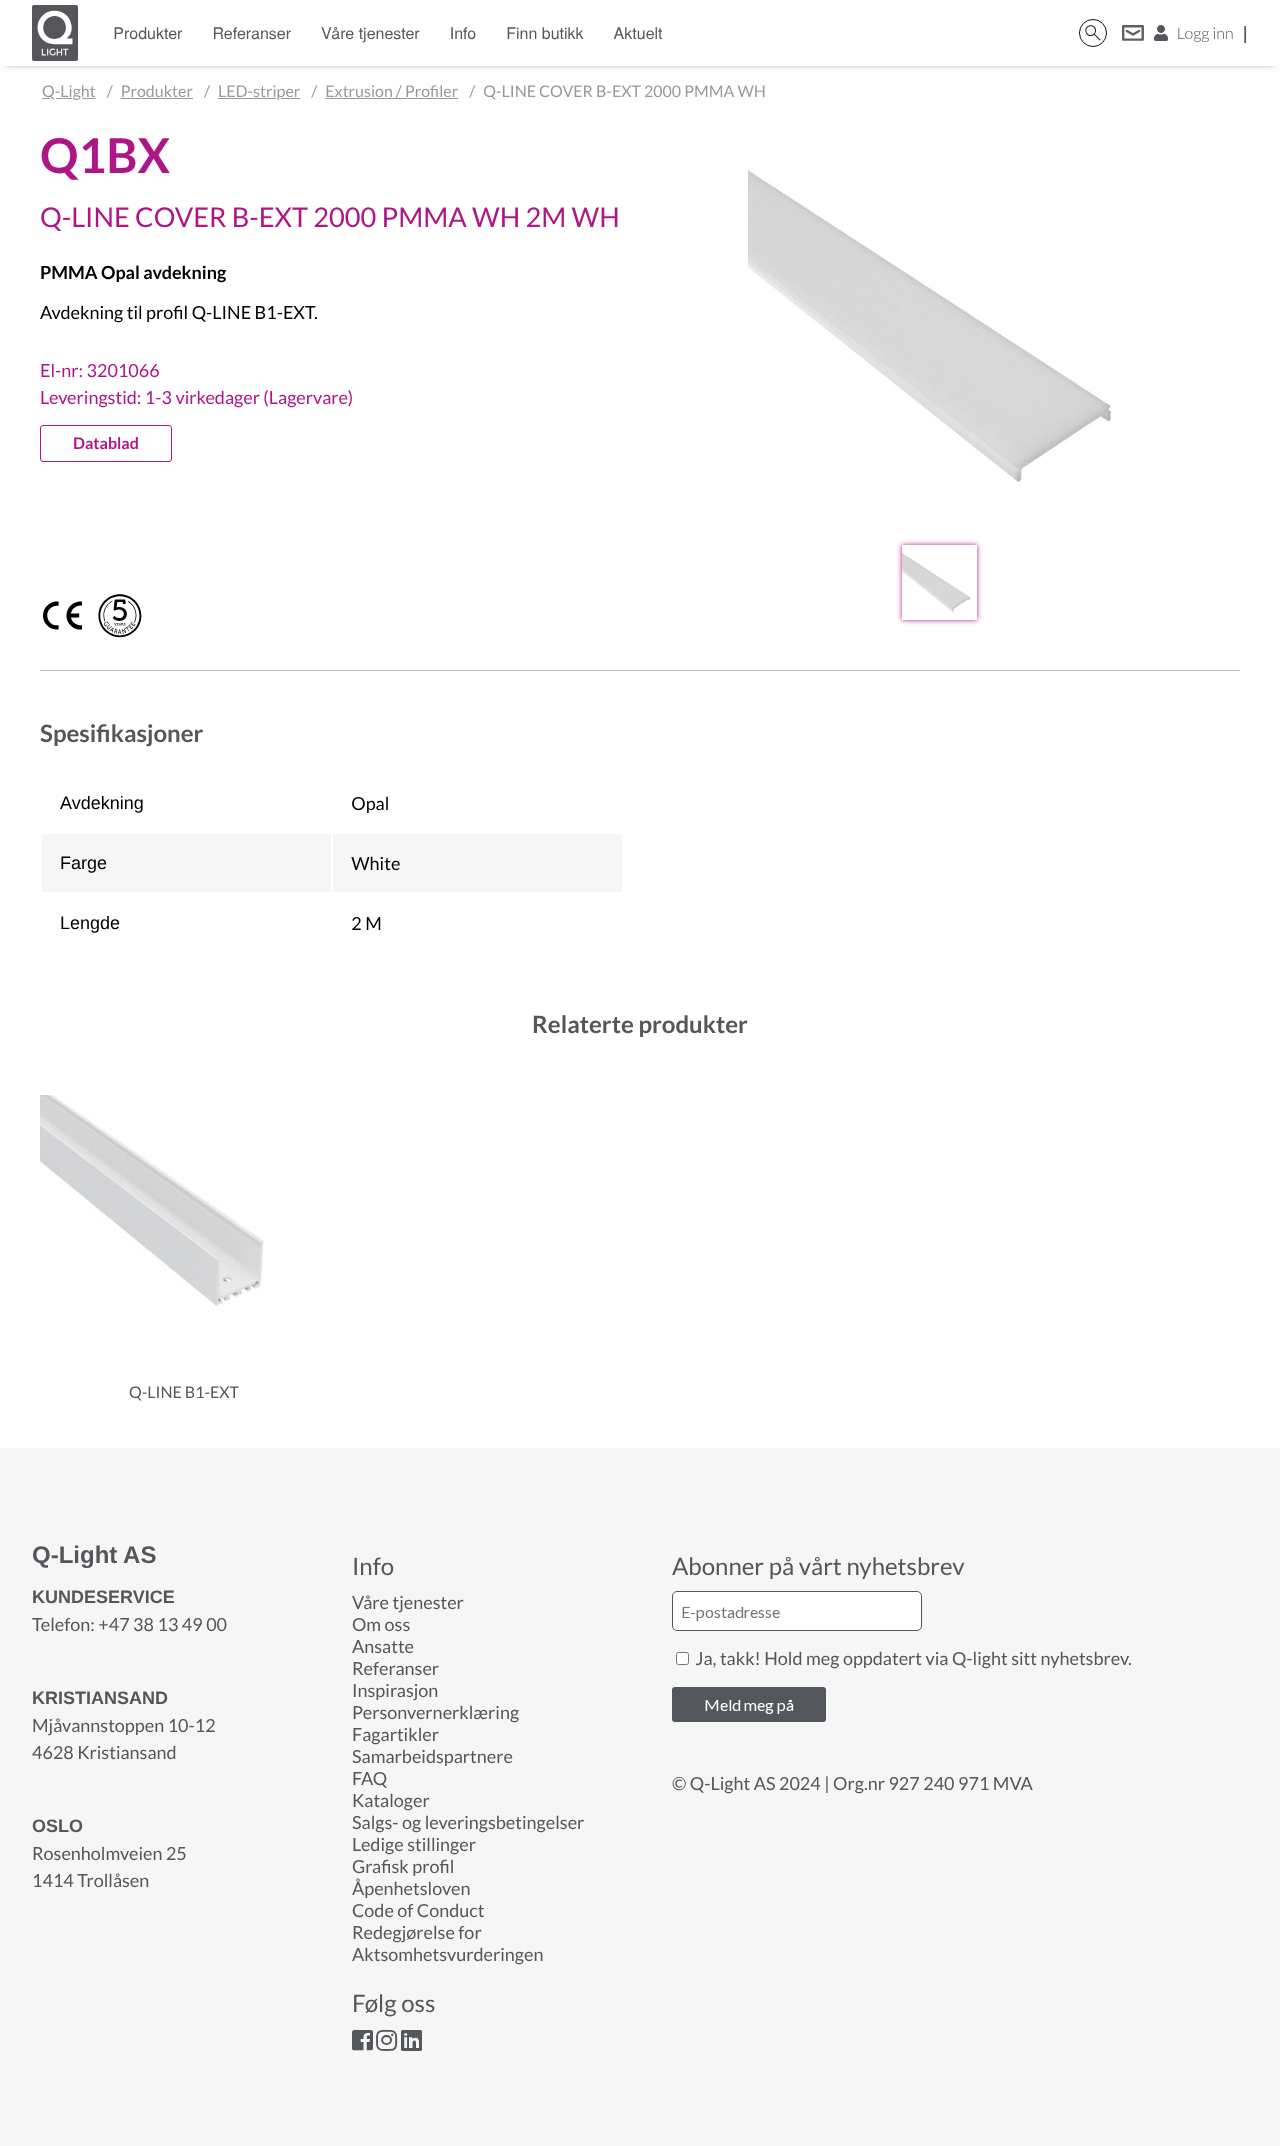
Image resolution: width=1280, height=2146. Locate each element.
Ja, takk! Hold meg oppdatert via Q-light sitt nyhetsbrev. (912, 1658)
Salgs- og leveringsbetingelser (468, 1822)
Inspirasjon (395, 1690)
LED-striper (259, 91)
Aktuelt (638, 32)
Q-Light (69, 91)
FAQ (369, 1778)
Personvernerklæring (435, 1712)
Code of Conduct (418, 1910)
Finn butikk (544, 32)
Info (463, 32)
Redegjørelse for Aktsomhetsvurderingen (447, 1943)
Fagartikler (395, 1734)
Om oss (381, 1624)
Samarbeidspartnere (432, 1756)
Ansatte (383, 1646)
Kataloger (391, 1800)
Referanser (251, 32)
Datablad (106, 443)
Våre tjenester (370, 32)
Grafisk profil (403, 1866)
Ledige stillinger (414, 1844)
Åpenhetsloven (411, 1888)
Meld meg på (749, 1704)
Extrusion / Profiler (391, 91)
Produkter (147, 32)
